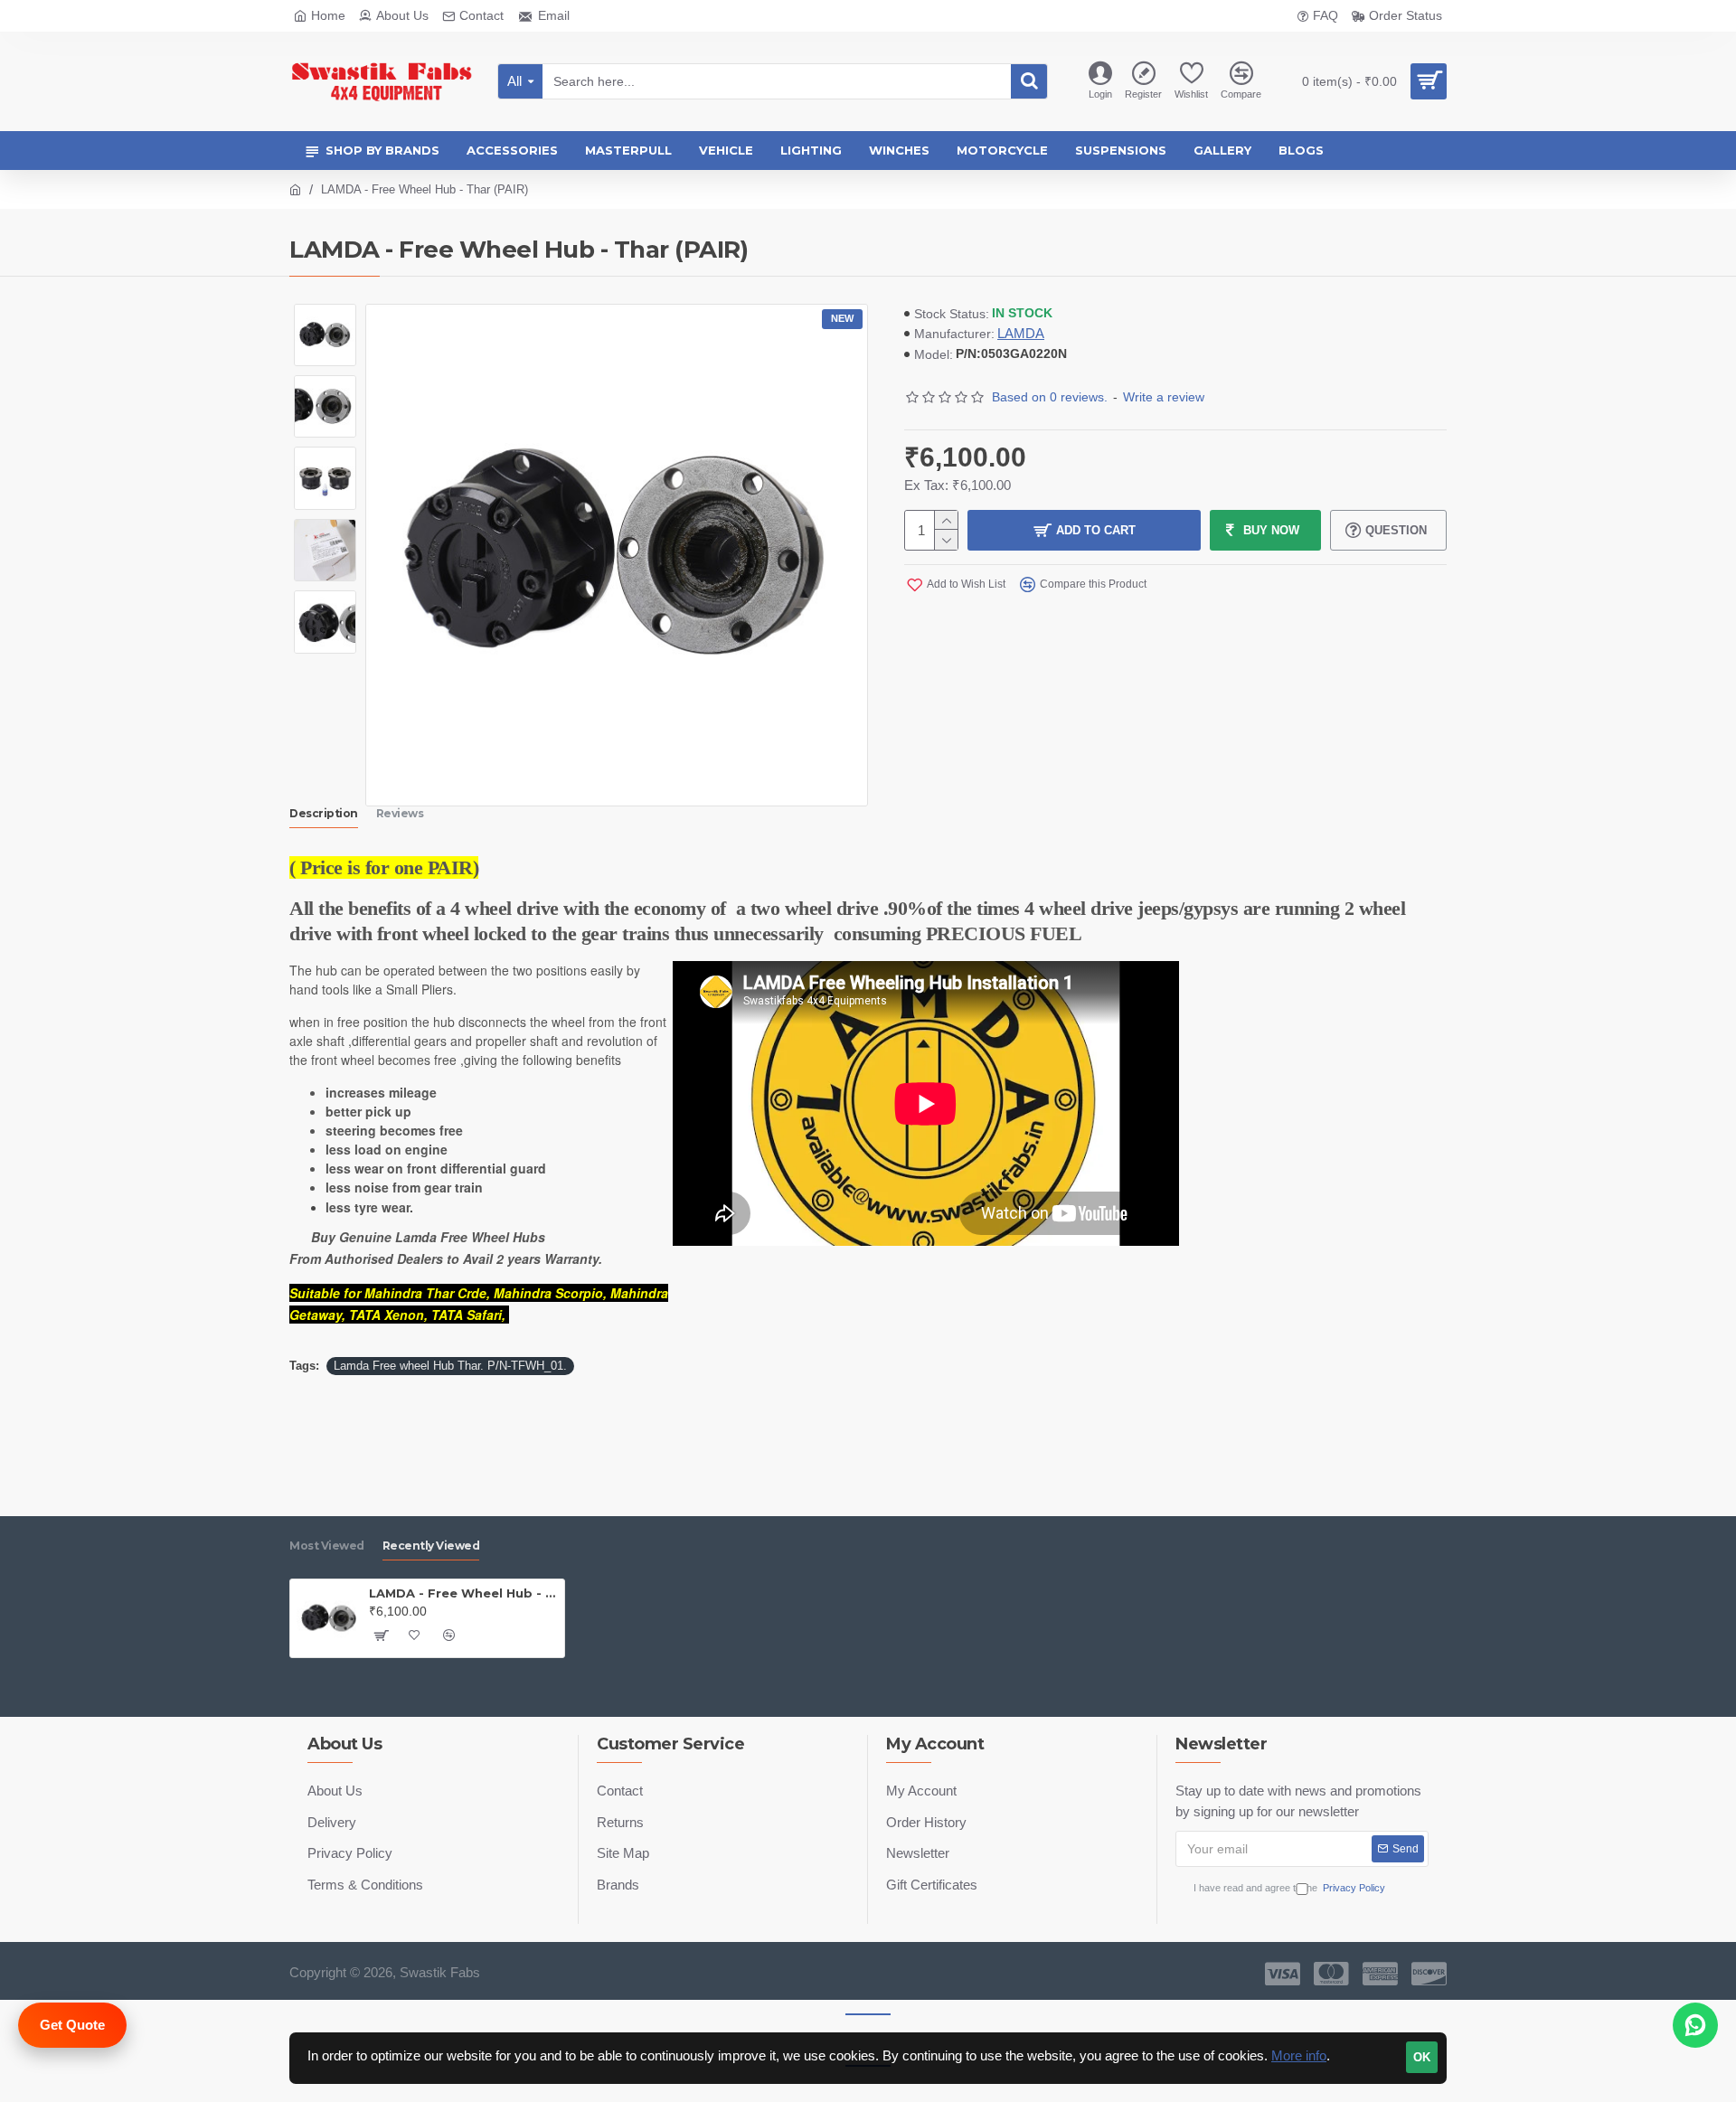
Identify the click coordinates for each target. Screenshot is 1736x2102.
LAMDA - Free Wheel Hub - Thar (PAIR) (463, 1593)
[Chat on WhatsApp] (1695, 2025)
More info (1299, 2055)
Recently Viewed (431, 1546)
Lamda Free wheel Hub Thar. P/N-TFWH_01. (450, 1366)
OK (1422, 2057)
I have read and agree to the (1289, 1888)
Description (324, 813)
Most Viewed (327, 1546)
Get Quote (72, 2025)
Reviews (400, 813)
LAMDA (1021, 333)
